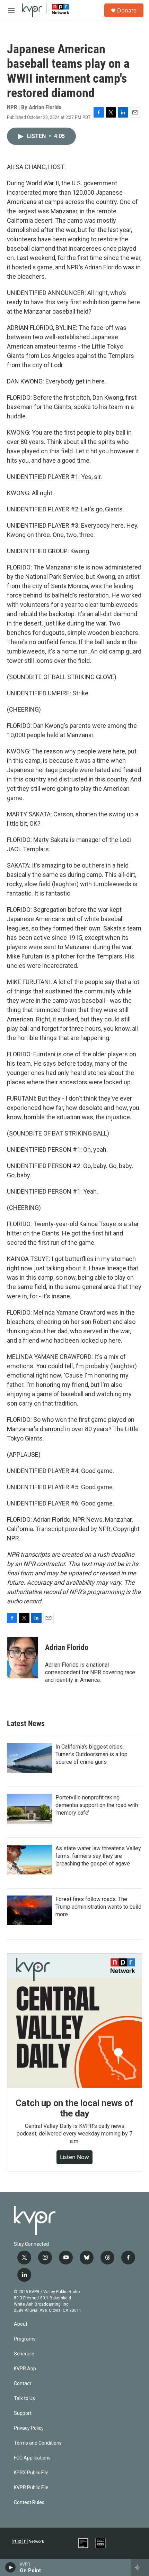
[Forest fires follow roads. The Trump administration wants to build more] (29, 1910)
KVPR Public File (31, 2488)
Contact (23, 2384)
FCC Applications (32, 2458)
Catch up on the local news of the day (74, 2108)
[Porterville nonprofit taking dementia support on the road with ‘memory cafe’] (29, 1809)
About (21, 2324)
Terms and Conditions (38, 2443)
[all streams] (140, 2567)
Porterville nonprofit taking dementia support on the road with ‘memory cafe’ (97, 1805)
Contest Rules (29, 2503)
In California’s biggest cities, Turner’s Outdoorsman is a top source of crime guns (91, 1754)
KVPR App (25, 2369)
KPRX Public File (31, 2473)
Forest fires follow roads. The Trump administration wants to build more (98, 1907)
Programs (25, 2339)
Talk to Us (24, 2398)
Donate (127, 10)
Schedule (24, 2354)
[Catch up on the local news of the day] (74, 2021)
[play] (11, 2567)
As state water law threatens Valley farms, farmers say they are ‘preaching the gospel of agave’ (98, 1856)
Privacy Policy (29, 2428)
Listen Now (74, 2157)
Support (23, 2413)
